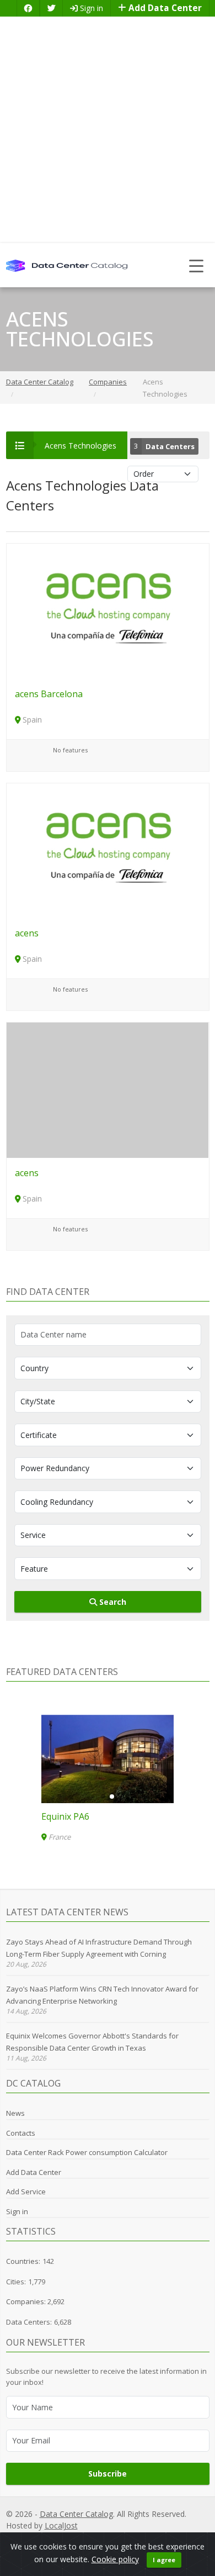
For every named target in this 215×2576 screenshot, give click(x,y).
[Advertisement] (108, 130)
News (15, 2113)
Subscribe (108, 2474)
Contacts (21, 2133)
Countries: (23, 2261)
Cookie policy (115, 2559)
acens (27, 933)
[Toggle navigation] (197, 265)
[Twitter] (51, 8)
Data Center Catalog (76, 2514)
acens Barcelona (49, 694)
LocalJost (61, 2525)
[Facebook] (28, 8)
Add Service (26, 2192)
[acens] (108, 850)
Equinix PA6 (65, 1816)
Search (112, 1602)
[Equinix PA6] (108, 1759)
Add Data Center (164, 8)
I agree (164, 2560)
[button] (103, 1797)
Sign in (90, 8)
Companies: (27, 2301)
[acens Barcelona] (108, 610)
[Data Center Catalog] (67, 265)
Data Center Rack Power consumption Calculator (87, 2152)
